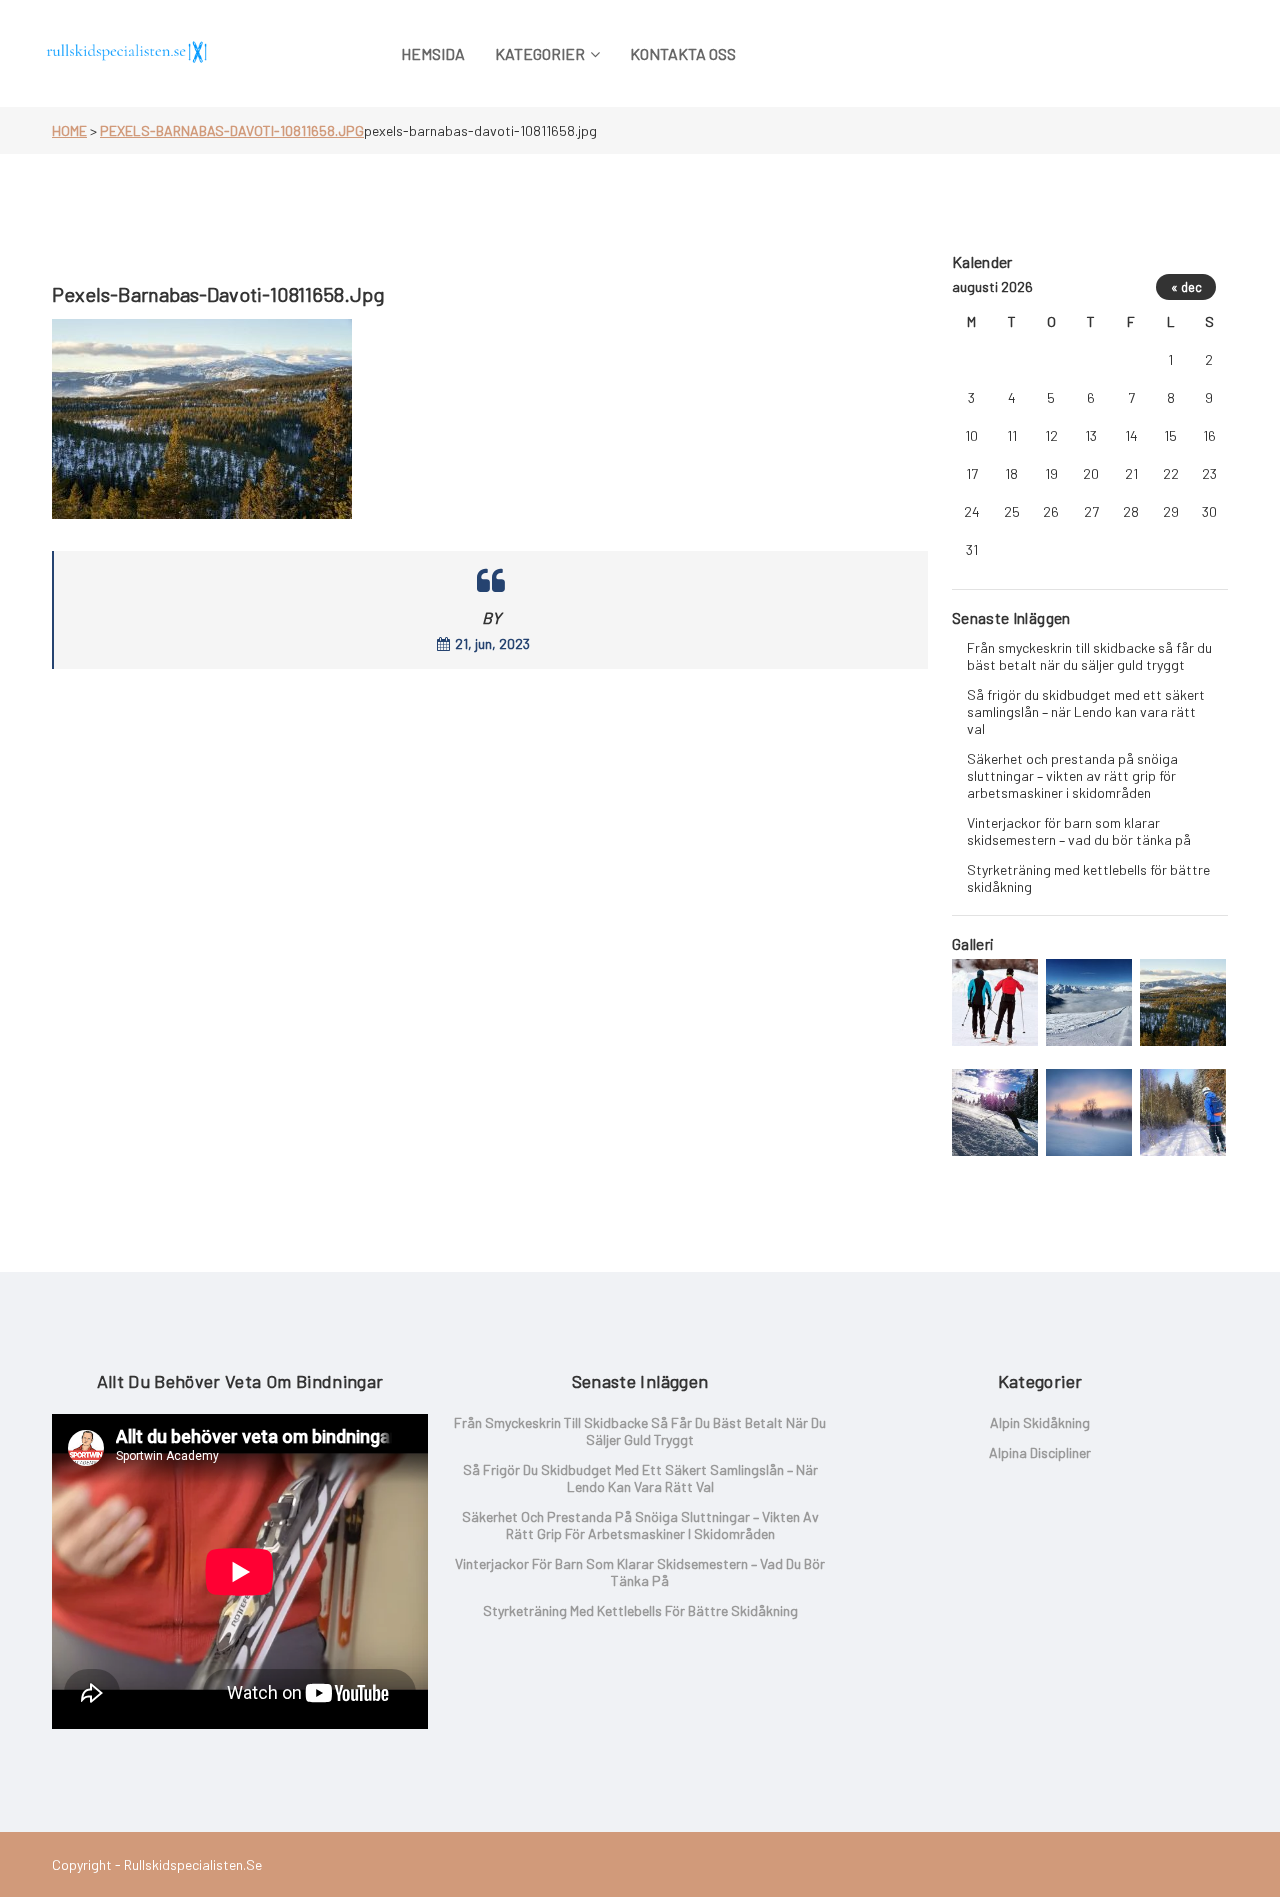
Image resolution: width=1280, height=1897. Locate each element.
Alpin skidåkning (1040, 1422)
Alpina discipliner (1040, 1452)
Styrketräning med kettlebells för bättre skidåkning (1088, 878)
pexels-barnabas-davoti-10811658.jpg (232, 130)
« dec (1186, 287)
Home (69, 130)
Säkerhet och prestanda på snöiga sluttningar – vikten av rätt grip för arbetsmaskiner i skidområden (1072, 775)
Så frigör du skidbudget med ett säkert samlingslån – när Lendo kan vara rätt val (1086, 711)
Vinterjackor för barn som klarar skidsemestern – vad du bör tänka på (1079, 831)
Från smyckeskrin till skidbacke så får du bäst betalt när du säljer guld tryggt (1089, 656)
